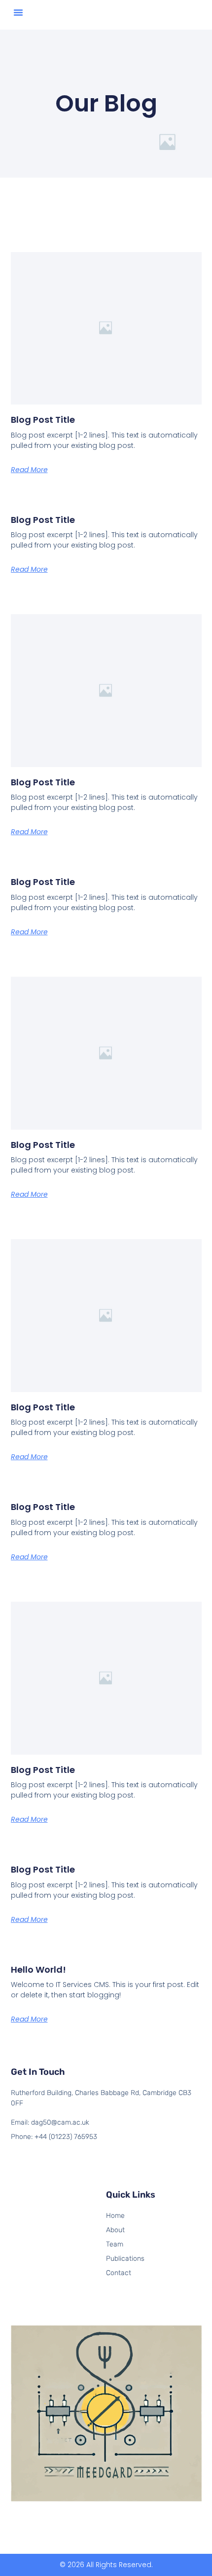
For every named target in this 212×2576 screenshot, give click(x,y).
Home (115, 2216)
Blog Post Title (43, 420)
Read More (29, 470)
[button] (18, 12)
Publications (125, 2259)
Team (115, 2244)
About (115, 2230)
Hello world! (38, 1969)
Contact (119, 2273)
